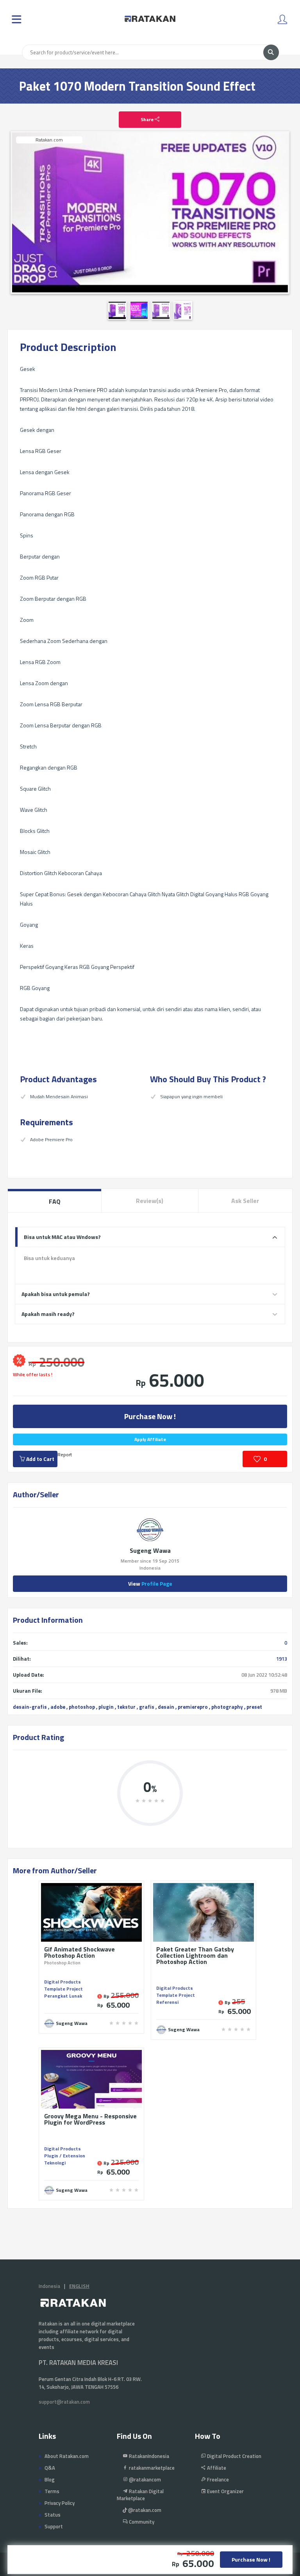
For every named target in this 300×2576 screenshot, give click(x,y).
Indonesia (49, 2286)
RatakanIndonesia (148, 2456)
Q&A (50, 2468)
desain (166, 1707)
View (150, 1583)
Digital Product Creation (234, 2456)
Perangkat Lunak (63, 1996)
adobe (58, 1707)
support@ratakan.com (64, 2402)
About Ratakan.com (67, 2456)
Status (53, 2515)
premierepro (193, 1707)
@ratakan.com (144, 2510)
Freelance (217, 2479)
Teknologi (55, 2163)
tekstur (126, 1707)
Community (141, 2522)
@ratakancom (144, 2479)
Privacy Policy (60, 2503)
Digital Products (62, 1982)
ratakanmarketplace (151, 2468)
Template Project (63, 1989)
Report (65, 1454)
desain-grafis (30, 1707)
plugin (106, 1707)
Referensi (167, 2002)
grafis (147, 1707)
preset (254, 1707)
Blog (50, 2479)
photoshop (82, 1707)
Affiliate (216, 2468)
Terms (52, 2491)
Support (54, 2526)
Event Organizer (225, 2491)
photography (227, 1707)
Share (148, 119)
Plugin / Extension (65, 2156)
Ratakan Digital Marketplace (140, 2495)
